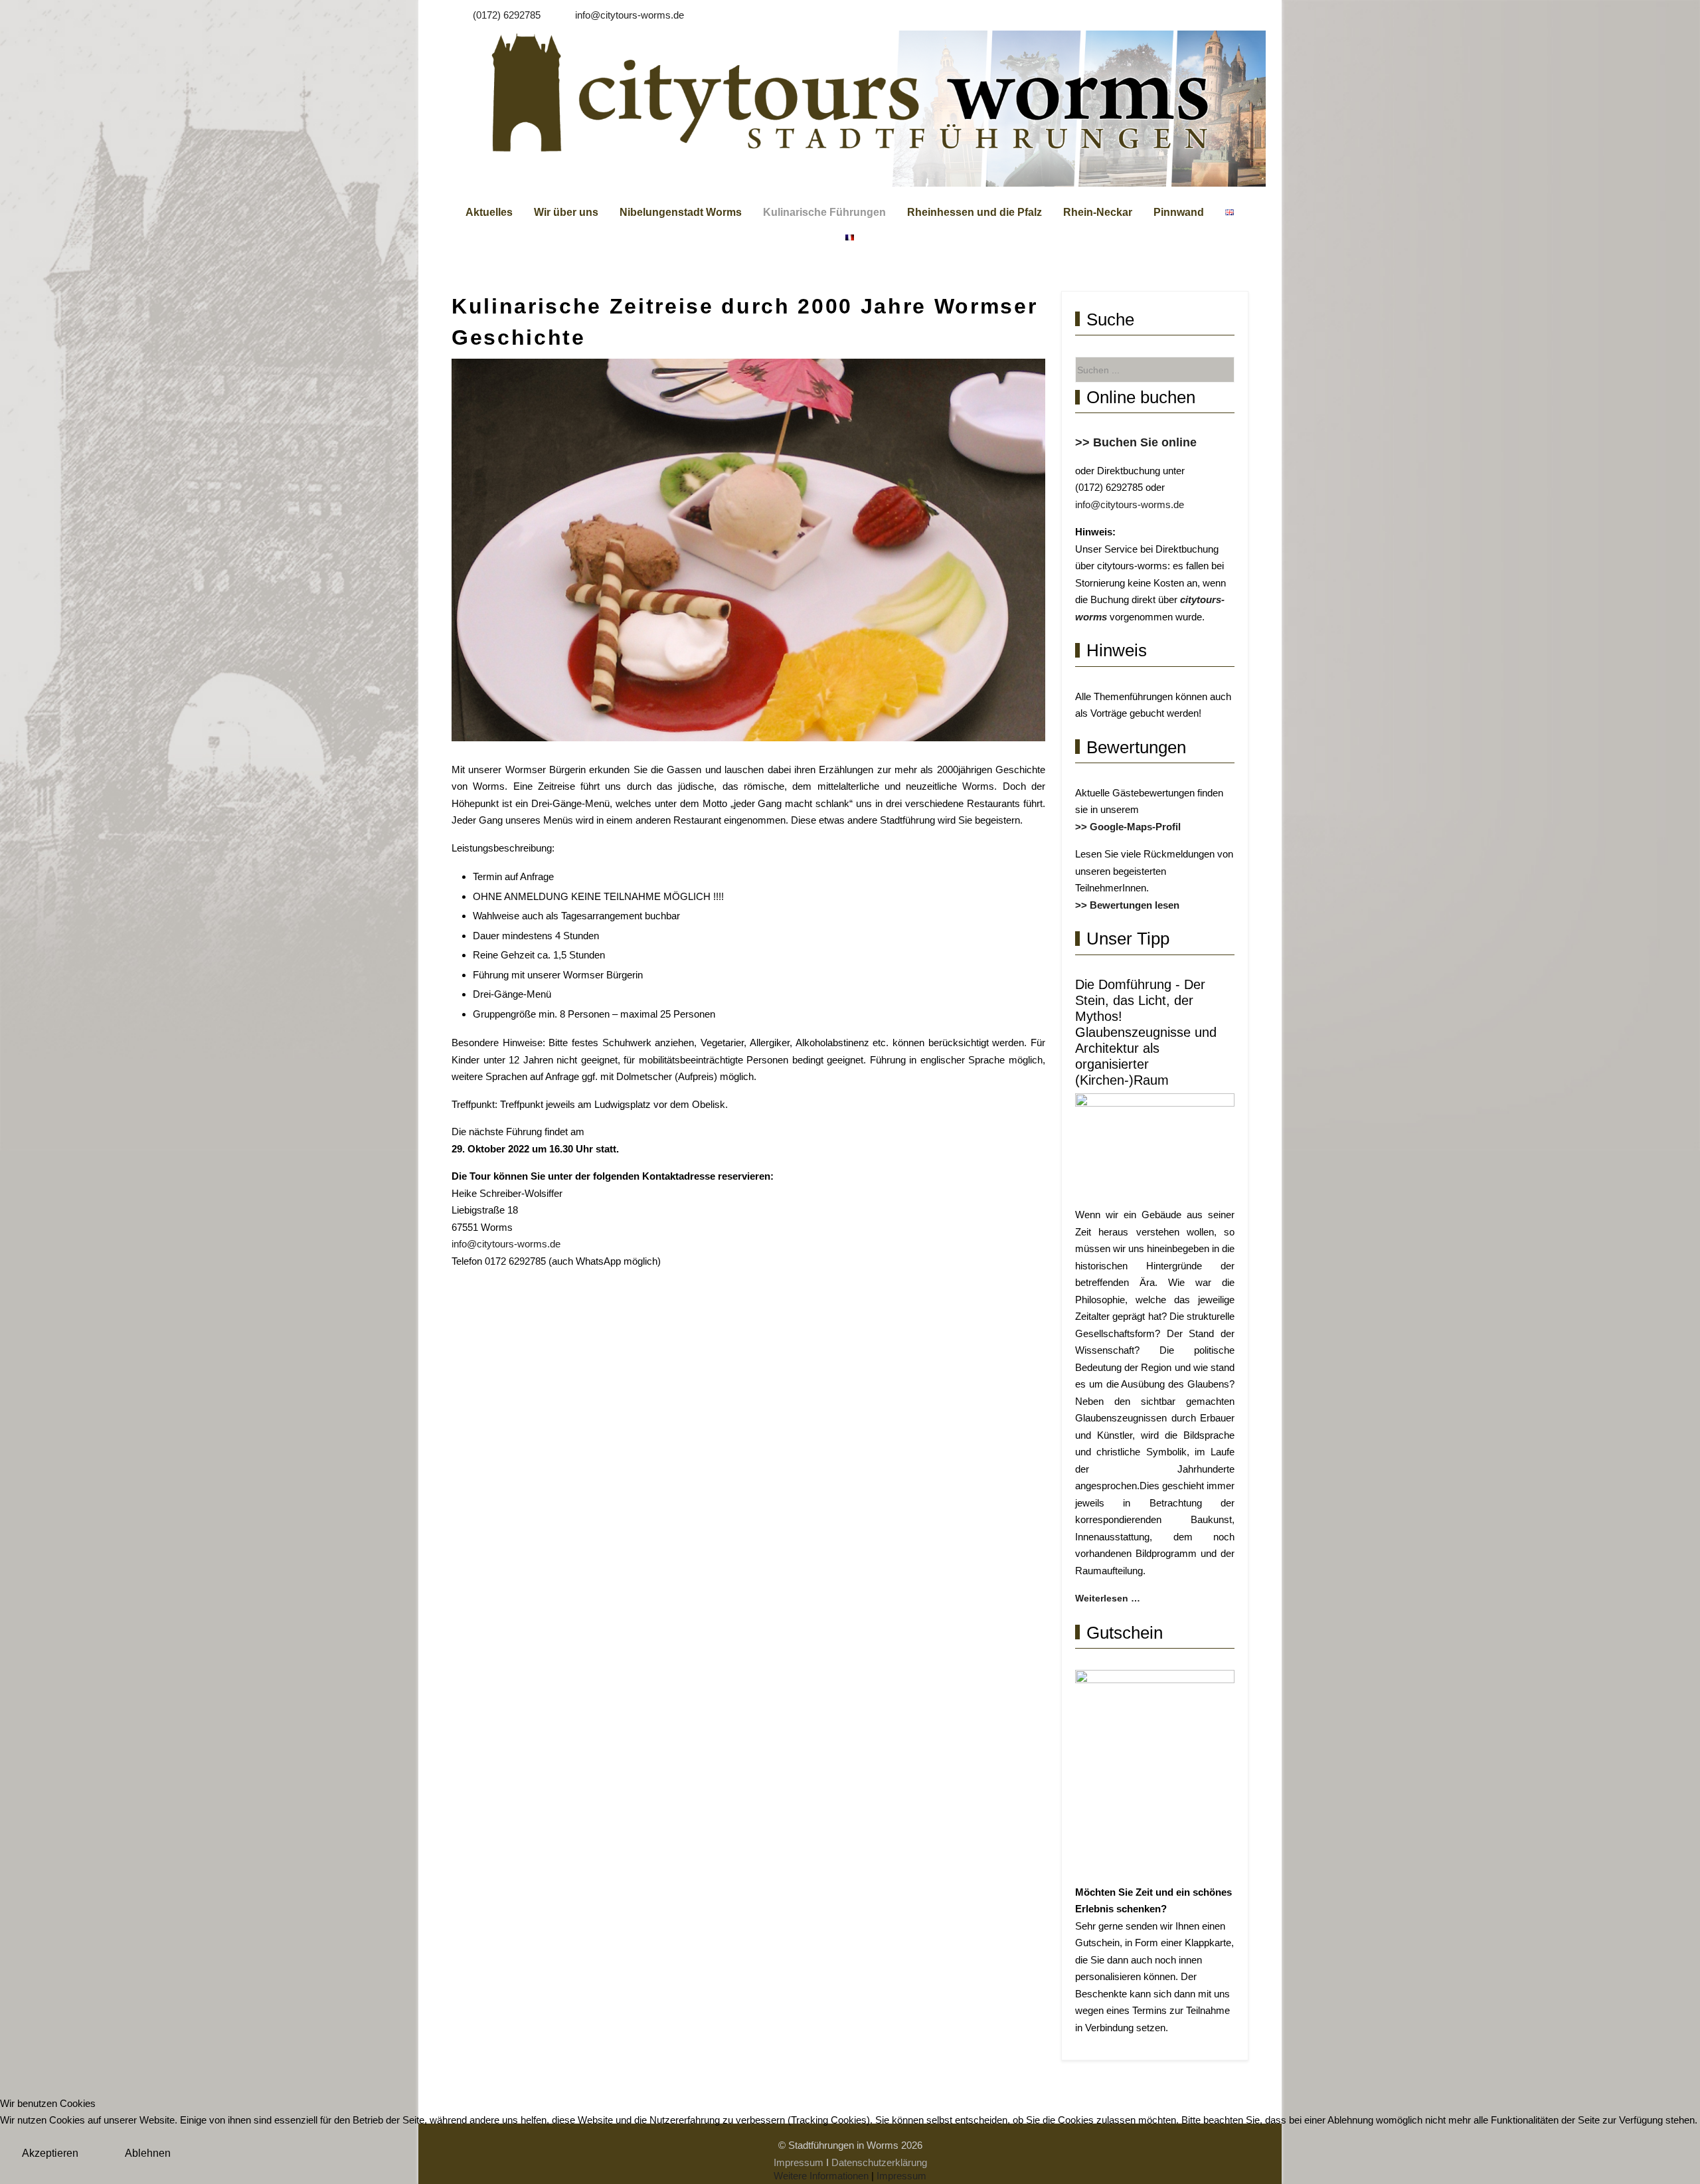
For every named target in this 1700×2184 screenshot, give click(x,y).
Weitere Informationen (821, 2176)
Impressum (901, 2176)
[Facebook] (1239, 12)
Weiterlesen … (1108, 1598)
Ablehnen (148, 2153)
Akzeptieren (50, 2153)
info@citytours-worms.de (630, 15)
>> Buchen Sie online (1136, 442)
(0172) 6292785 (507, 15)
